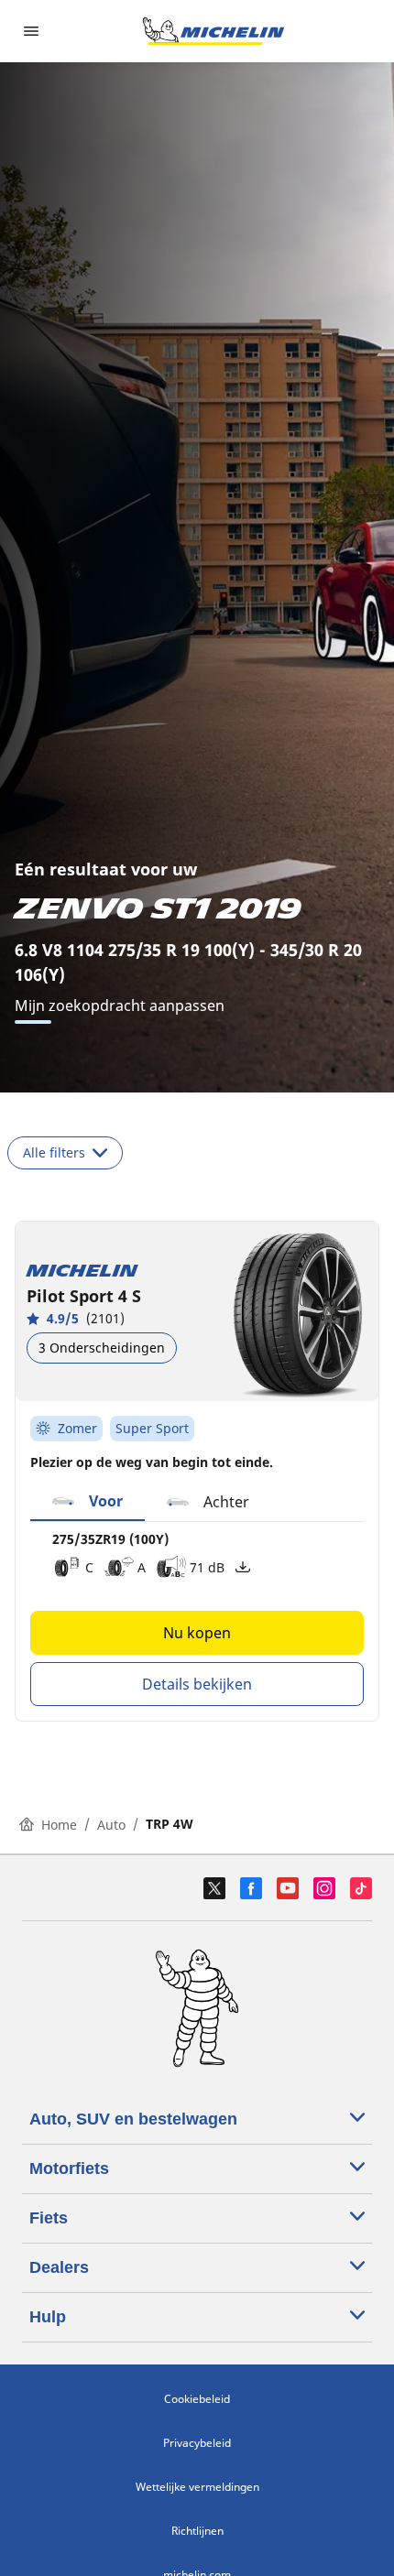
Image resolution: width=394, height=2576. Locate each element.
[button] (88, 1502)
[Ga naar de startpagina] (213, 31)
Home (59, 1825)
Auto (111, 1825)
